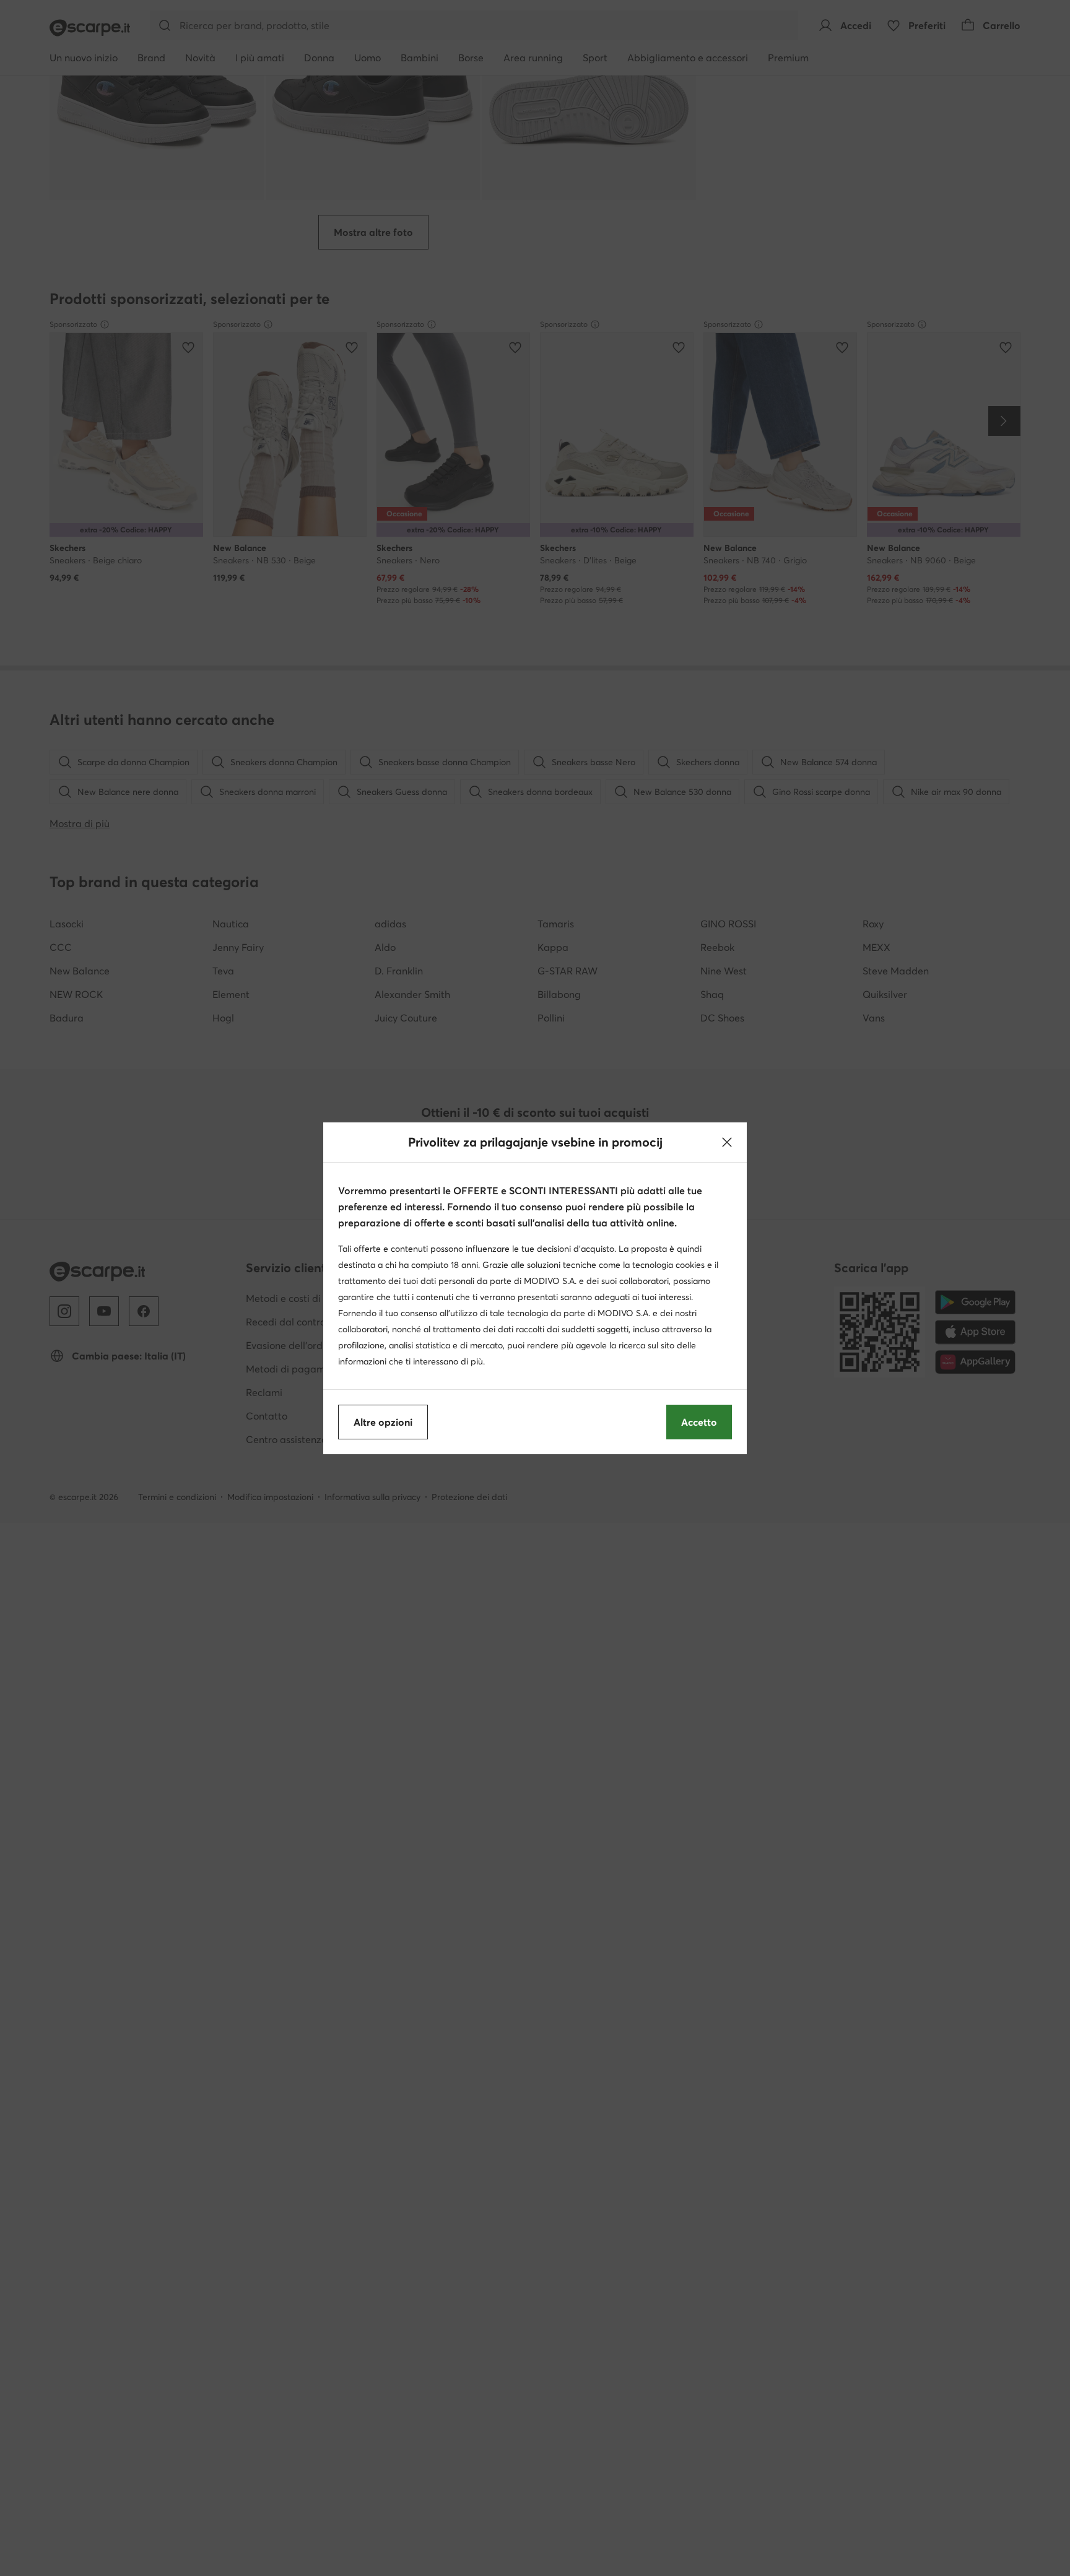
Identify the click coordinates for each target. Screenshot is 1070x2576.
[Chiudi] (727, 1142)
